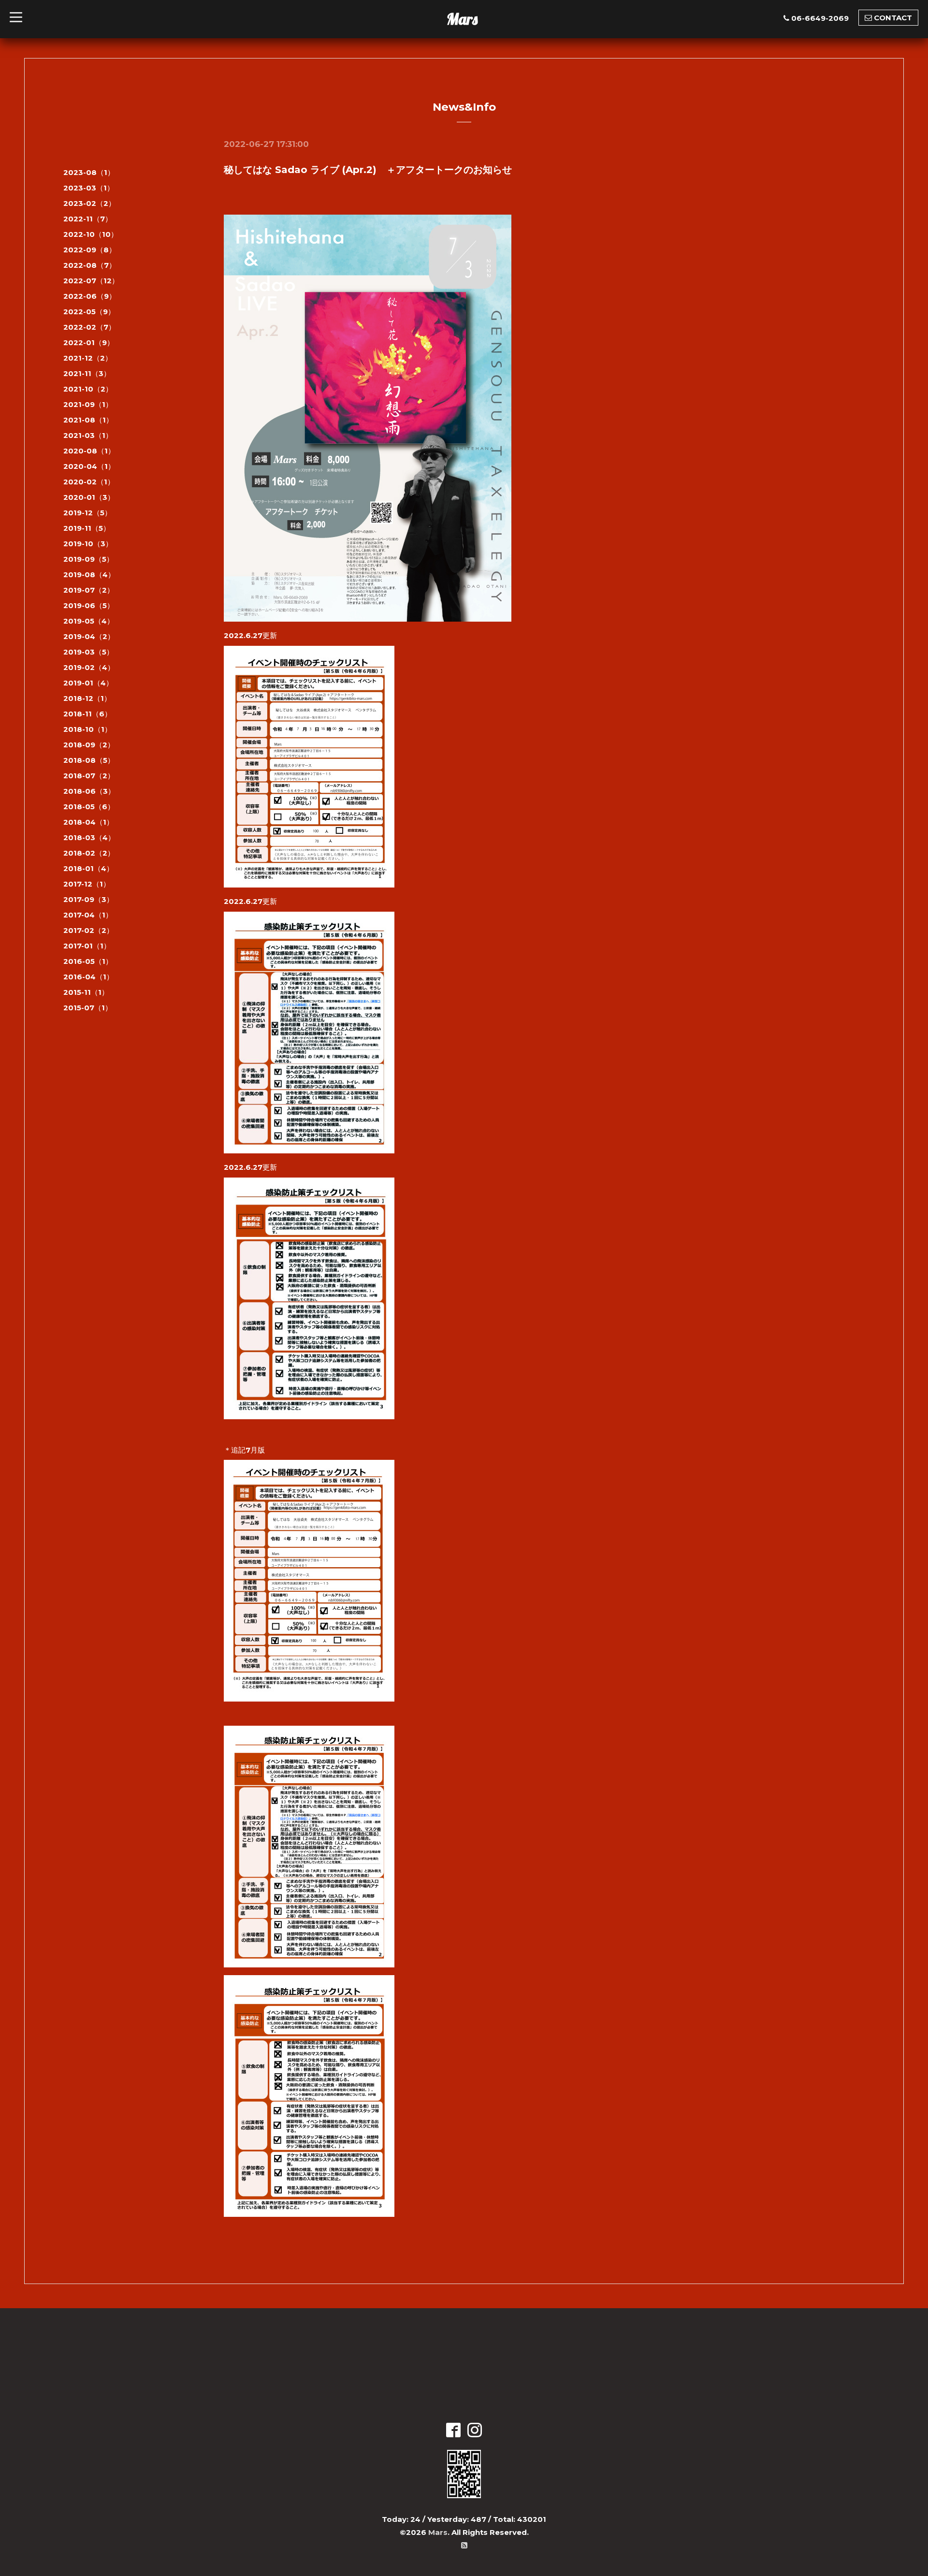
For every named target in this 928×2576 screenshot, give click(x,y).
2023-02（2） (89, 203)
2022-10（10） (91, 234)
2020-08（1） (89, 451)
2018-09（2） (89, 745)
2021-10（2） (88, 389)
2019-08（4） (89, 575)
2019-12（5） (87, 513)
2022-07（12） (91, 281)
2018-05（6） (89, 807)
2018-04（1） (88, 822)
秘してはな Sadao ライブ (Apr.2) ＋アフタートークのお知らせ (368, 170)
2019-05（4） (89, 621)
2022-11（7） (88, 219)
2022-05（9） (89, 312)
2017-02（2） (88, 930)
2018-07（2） (89, 776)
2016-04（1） (88, 977)
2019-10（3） (88, 544)
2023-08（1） (89, 172)
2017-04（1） (88, 915)
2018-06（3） (89, 791)
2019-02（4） (89, 667)
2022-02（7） (89, 327)
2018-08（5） (89, 760)
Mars (462, 19)
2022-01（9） (89, 342)
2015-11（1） (86, 992)
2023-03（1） (89, 188)
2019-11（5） (87, 528)
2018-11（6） (87, 714)
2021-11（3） (87, 373)
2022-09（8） (90, 250)
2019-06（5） (89, 605)
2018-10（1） (87, 729)
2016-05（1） (88, 961)
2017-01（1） (87, 946)
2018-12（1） (87, 698)
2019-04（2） (89, 636)
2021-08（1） (88, 420)
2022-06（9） (90, 296)
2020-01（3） (89, 497)
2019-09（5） (88, 559)
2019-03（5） (88, 652)
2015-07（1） (88, 1008)
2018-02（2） (89, 853)
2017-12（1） (87, 884)
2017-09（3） (88, 899)
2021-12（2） (88, 358)
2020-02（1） (89, 482)
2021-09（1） (88, 404)
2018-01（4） (88, 868)
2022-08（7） (90, 265)
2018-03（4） (89, 837)
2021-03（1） (88, 435)
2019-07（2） (89, 590)
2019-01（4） (88, 683)
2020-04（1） (89, 466)
